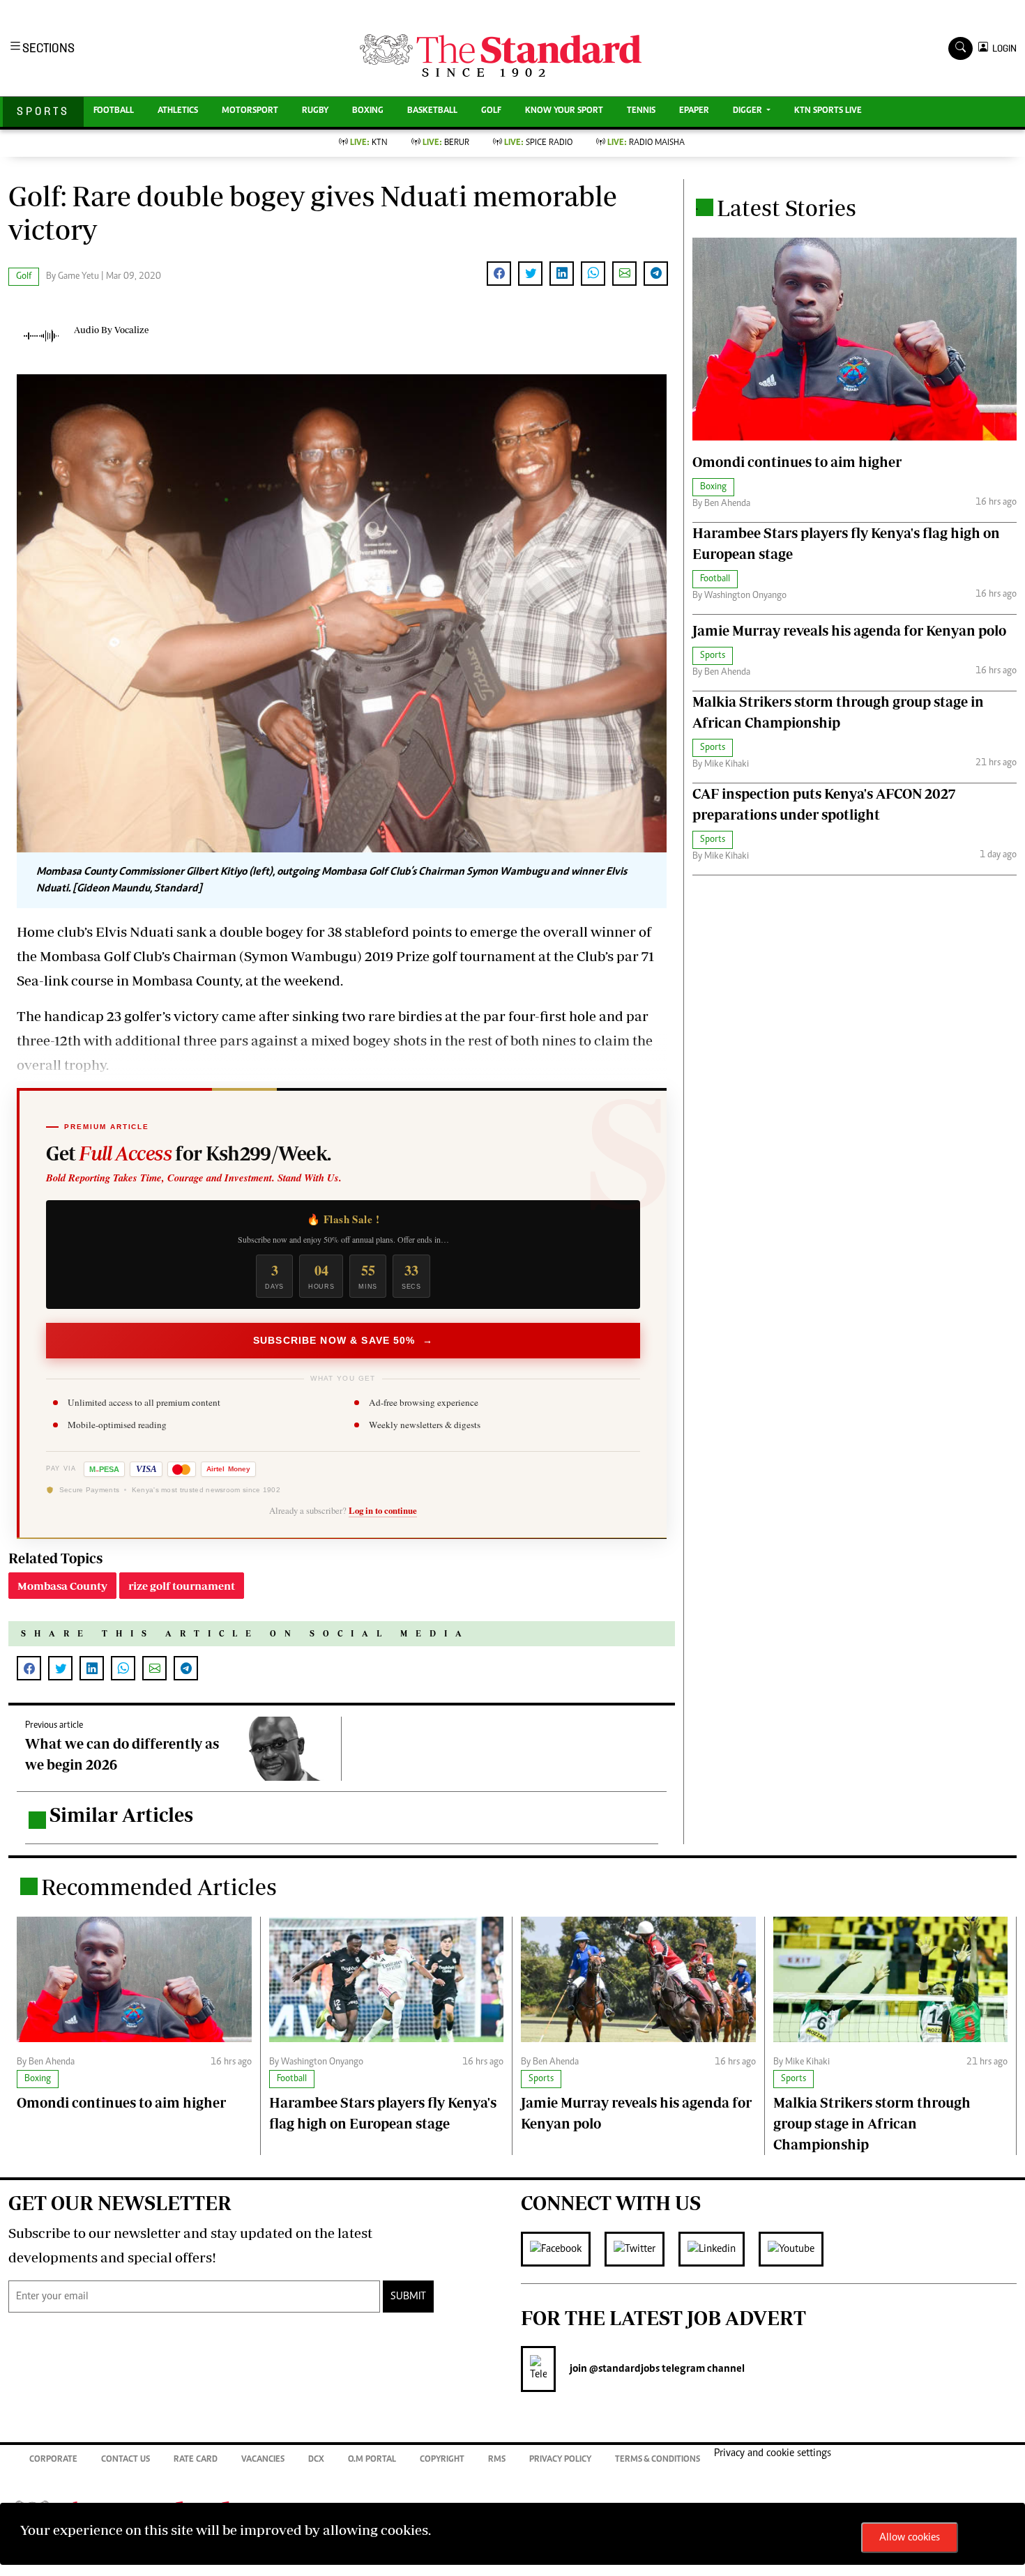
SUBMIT (408, 2297)
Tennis (641, 111)
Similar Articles (121, 1815)
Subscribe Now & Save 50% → (343, 1340)
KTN (369, 143)
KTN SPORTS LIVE (828, 111)
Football (114, 111)
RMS (497, 2460)
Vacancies (263, 2460)
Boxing (368, 111)
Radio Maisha (646, 143)
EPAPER (694, 111)
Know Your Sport (564, 111)
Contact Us (126, 2460)
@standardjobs (623, 2369)
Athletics (178, 111)
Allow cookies (910, 2538)
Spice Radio (538, 143)
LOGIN (1002, 48)
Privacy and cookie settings (773, 2453)
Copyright (442, 2460)
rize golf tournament (182, 1586)
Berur (446, 143)
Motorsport (250, 111)
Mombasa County (62, 1586)
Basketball (432, 111)
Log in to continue (383, 1510)
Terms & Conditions (658, 2460)
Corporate (53, 2460)
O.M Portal (372, 2460)
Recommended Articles (159, 1887)
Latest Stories (787, 208)
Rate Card (196, 2460)
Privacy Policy (560, 2460)
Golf (491, 111)
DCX (316, 2460)
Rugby (315, 111)
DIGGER (749, 111)
